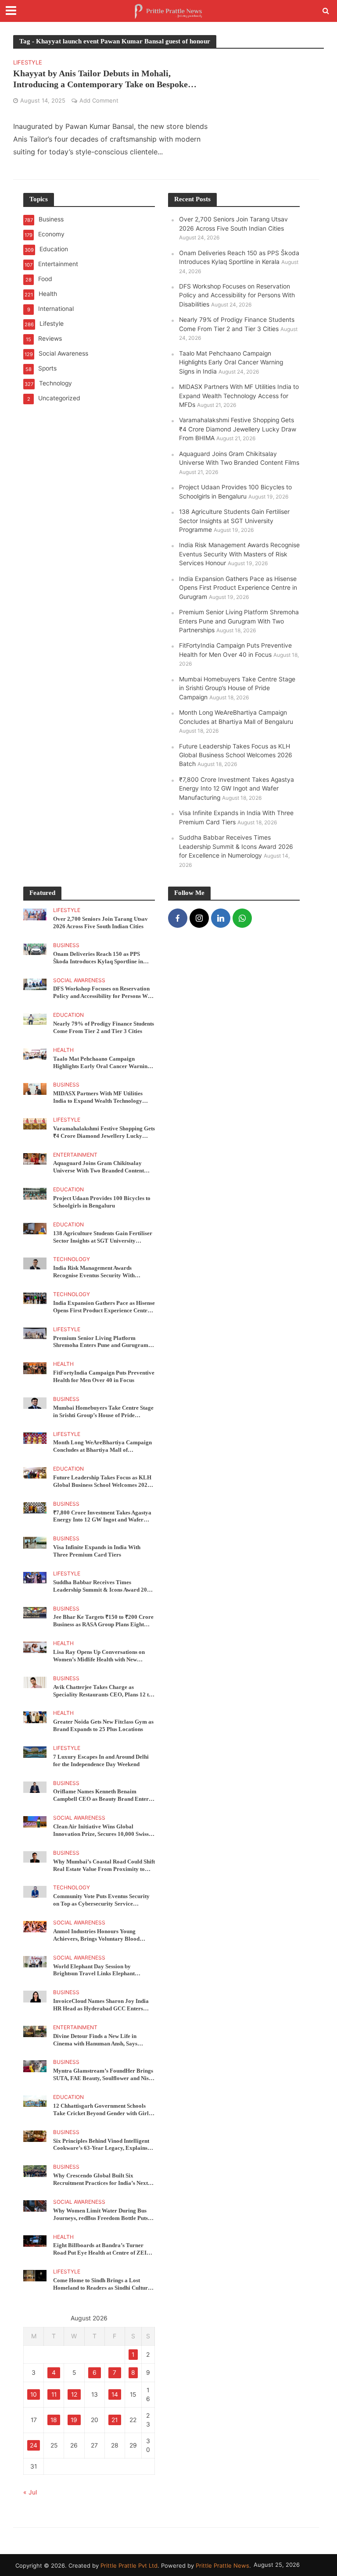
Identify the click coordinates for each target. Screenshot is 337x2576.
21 (115, 2420)
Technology (72, 1259)
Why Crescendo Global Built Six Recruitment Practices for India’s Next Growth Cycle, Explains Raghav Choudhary (100, 2180)
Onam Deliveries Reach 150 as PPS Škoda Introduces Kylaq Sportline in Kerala (98, 958)
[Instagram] (199, 918)
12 (74, 2394)
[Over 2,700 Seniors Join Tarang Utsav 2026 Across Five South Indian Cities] (35, 914)
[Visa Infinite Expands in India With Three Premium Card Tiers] (35, 1542)
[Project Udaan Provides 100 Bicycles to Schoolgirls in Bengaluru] (35, 1193)
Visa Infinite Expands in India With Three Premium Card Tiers (97, 1551)
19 (74, 2420)
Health (63, 1050)
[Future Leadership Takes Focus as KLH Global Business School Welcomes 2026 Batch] (35, 1472)
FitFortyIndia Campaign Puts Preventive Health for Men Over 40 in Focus (104, 1376)
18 (54, 2420)
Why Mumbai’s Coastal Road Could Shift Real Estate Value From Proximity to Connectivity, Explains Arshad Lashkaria (104, 1866)
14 (115, 2394)
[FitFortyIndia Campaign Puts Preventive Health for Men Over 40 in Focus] (35, 1368)
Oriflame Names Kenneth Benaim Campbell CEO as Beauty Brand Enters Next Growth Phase (102, 1796)
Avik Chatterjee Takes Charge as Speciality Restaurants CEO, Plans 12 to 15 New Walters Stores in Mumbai (102, 1691)
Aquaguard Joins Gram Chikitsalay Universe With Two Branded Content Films (99, 1167)
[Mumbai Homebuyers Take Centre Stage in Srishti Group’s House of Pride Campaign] (35, 1403)
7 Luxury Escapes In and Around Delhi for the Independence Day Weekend (101, 1760)
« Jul (30, 2492)
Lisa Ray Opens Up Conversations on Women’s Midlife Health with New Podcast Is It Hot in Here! (99, 1656)
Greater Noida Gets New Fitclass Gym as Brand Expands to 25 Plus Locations (103, 1725)
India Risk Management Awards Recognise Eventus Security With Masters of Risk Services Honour (239, 554)
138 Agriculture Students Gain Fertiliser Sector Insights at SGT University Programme (234, 521)
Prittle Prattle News (222, 2565)
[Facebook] (178, 918)
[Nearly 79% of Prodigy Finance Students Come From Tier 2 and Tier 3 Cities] (35, 1019)
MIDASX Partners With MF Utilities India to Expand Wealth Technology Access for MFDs (239, 396)
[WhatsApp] (242, 918)
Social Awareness (79, 980)
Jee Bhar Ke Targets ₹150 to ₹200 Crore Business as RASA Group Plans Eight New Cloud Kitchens (103, 1621)
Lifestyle (28, 63)
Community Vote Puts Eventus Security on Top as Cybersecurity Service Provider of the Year (101, 1900)
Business (66, 945)
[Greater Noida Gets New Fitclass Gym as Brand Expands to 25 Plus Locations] (35, 1717)
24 (34, 2445)
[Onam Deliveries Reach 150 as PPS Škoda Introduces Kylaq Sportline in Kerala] (35, 949)
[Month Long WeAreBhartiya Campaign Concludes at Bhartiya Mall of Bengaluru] (35, 1437)
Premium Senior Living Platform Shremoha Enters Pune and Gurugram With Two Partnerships (239, 621)
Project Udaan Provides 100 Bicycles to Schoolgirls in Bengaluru (102, 1202)
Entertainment (75, 1155)
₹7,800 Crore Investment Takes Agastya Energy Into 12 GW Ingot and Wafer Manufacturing (237, 789)
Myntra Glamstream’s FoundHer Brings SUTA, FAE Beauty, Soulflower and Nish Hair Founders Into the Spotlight (103, 2075)
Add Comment (99, 100)
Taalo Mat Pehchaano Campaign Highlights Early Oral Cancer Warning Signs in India (231, 362)
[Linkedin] (221, 918)
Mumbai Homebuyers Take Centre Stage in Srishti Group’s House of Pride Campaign (237, 688)
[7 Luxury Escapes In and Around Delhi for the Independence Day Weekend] (35, 1752)
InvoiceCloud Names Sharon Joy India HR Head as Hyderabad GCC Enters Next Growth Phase (101, 2005)
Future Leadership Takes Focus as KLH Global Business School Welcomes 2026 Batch (236, 755)
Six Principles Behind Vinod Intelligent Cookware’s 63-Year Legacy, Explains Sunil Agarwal (101, 2145)
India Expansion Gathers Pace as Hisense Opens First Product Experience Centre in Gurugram (238, 588)
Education (68, 1015)
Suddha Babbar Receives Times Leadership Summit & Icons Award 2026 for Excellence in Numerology (236, 846)
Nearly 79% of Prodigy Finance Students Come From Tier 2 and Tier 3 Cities (104, 1027)
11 (54, 2394)
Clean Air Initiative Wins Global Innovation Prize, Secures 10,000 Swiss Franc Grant (101, 1831)
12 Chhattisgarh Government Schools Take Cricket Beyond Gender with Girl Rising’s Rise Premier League (101, 2110)
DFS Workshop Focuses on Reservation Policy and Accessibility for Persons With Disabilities (237, 295)
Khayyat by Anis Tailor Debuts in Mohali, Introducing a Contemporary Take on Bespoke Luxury (100, 79)
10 (34, 2394)
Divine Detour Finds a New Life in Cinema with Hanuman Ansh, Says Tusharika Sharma (95, 2040)
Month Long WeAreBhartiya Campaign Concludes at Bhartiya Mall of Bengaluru (102, 1447)
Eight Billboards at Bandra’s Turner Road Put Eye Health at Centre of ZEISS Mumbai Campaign (103, 2249)
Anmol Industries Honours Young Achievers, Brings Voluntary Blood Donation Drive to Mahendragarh (96, 1935)
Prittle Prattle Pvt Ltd (129, 2565)
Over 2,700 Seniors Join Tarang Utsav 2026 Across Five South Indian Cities (100, 923)
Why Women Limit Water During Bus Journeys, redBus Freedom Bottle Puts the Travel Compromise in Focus (100, 2215)
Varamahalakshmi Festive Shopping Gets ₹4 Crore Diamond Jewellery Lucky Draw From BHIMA (238, 429)
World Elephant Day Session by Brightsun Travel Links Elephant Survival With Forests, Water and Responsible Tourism (95, 1970)
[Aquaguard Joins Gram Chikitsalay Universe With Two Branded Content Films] (35, 1158)
